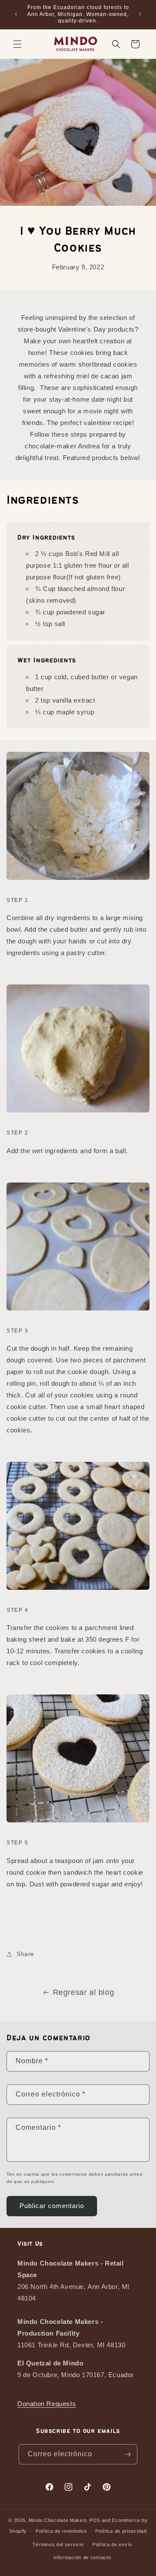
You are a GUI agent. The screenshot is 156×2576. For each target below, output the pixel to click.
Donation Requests (47, 2404)
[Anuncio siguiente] (140, 14)
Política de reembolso (61, 2531)
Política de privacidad (121, 2531)
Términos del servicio (58, 2544)
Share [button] (25, 1954)
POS (95, 2520)
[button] (17, 44)
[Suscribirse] (127, 2454)
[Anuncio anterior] (16, 14)
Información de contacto (82, 2557)
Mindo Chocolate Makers (58, 2520)
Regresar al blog (84, 1992)
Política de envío (112, 2544)
